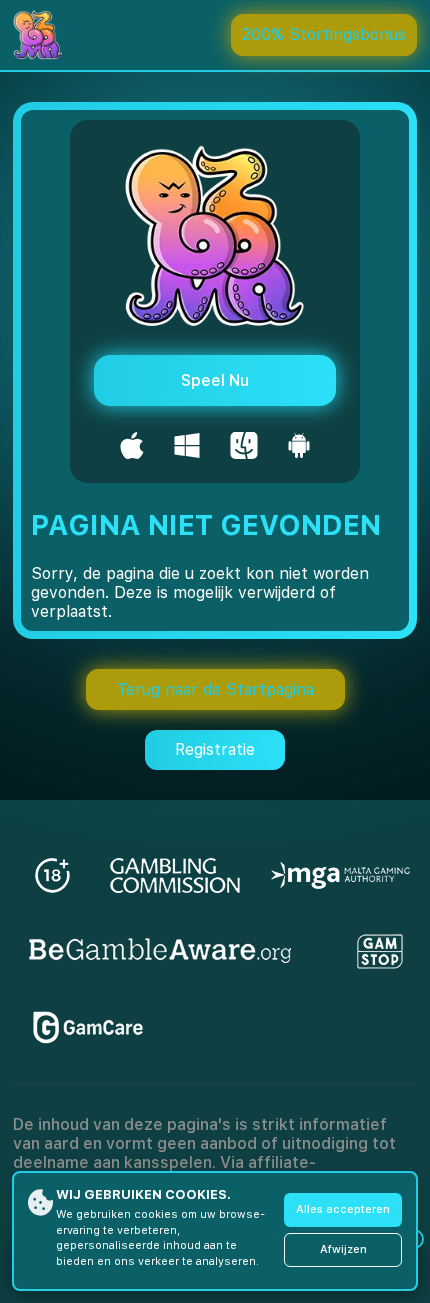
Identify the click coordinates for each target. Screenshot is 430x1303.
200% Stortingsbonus (324, 34)
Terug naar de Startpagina (215, 689)
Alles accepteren (343, 1209)
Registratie (215, 749)
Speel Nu (215, 380)
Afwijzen (343, 1249)
